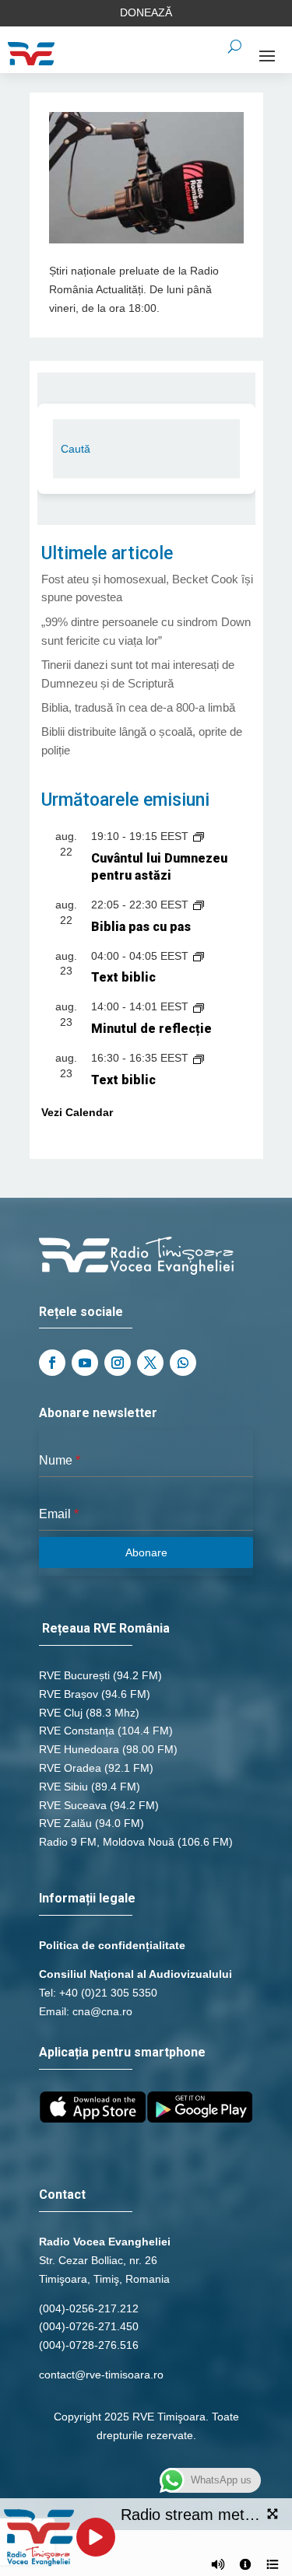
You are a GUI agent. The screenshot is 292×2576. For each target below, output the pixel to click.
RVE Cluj (61, 1713)
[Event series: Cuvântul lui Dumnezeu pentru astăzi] (199, 836)
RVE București (74, 1675)
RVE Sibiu (63, 1787)
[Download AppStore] (93, 2119)
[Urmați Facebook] (52, 1363)
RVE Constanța (77, 1731)
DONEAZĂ (146, 12)
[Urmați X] (150, 1363)
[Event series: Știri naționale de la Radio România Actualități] (199, 905)
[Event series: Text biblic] (199, 956)
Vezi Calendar (77, 1112)
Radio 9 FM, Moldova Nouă (107, 1842)
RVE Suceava (73, 1805)
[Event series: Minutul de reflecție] (199, 1006)
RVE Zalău (65, 1823)
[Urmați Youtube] (85, 1363)
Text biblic (123, 977)
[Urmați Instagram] (118, 1363)
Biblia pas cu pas (141, 927)
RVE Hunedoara (79, 1749)
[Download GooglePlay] (200, 2119)
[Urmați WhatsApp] (183, 1363)
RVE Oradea (70, 1768)
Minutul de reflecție (151, 1029)
